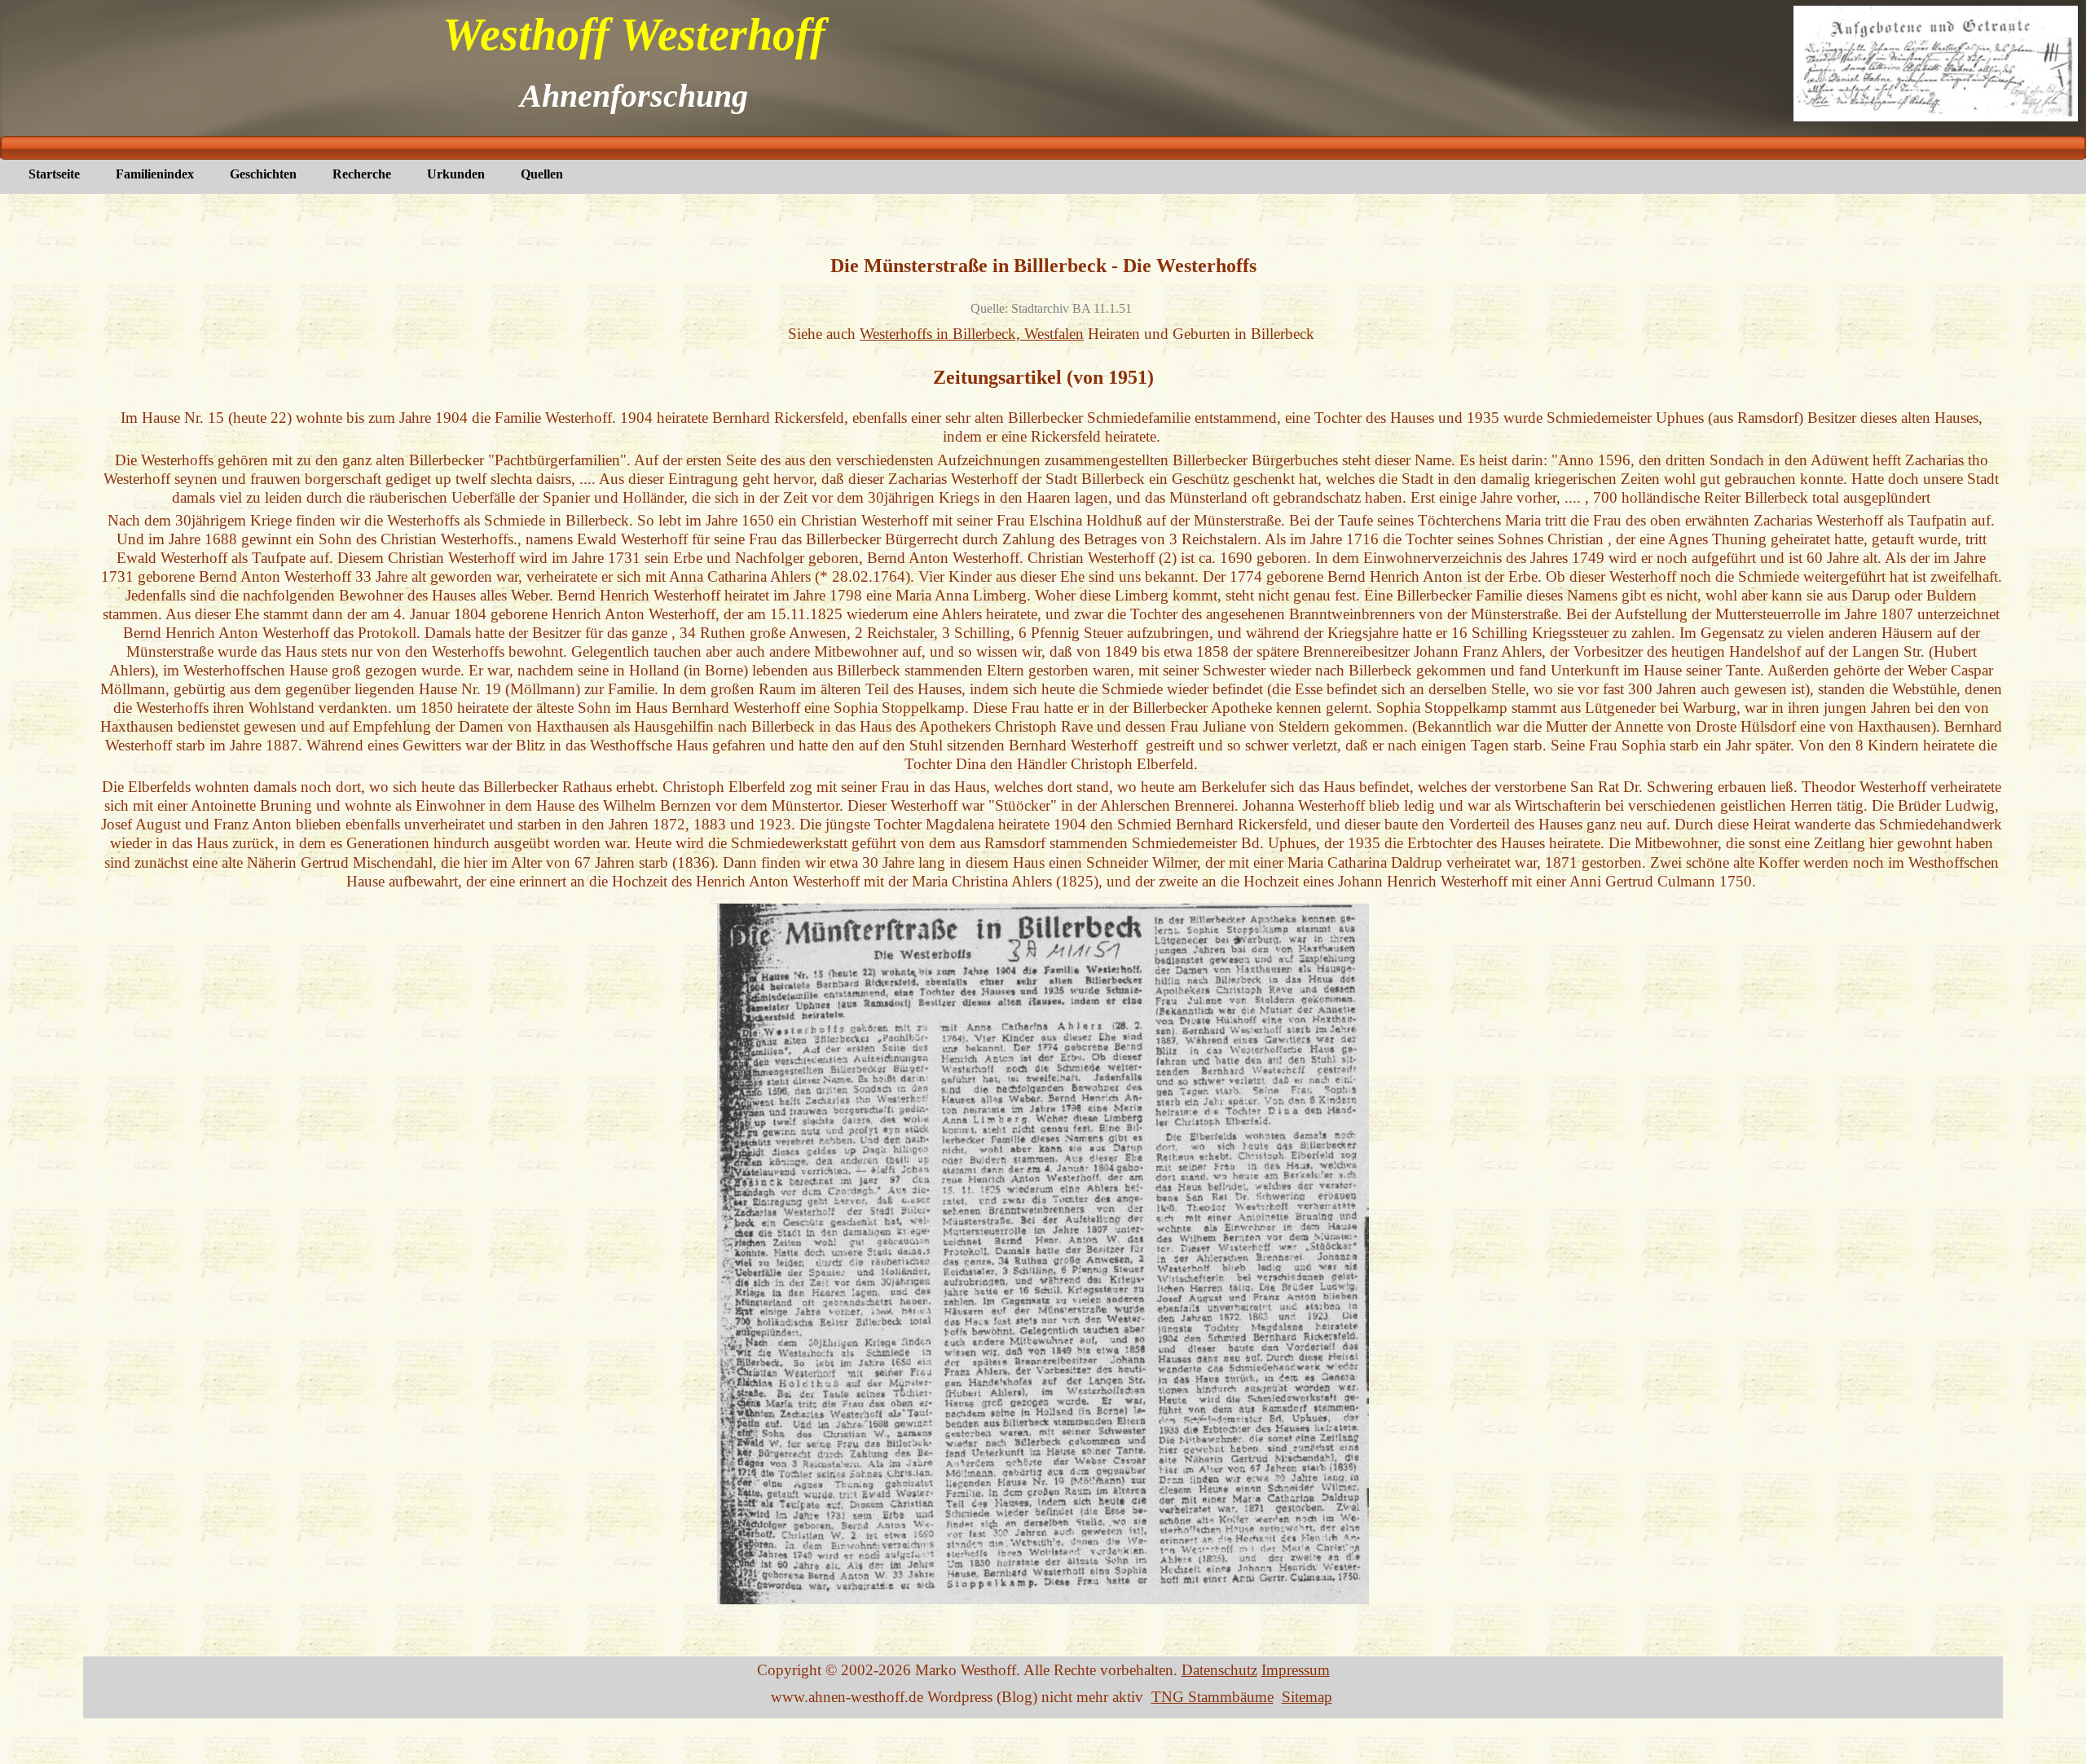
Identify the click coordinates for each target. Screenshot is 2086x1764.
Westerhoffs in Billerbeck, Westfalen (972, 334)
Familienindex (155, 174)
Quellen (542, 174)
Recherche (362, 174)
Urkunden (456, 174)
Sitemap (1307, 1697)
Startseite (54, 174)
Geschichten (263, 174)
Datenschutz (1219, 1670)
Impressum (1296, 1670)
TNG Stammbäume (1212, 1697)
